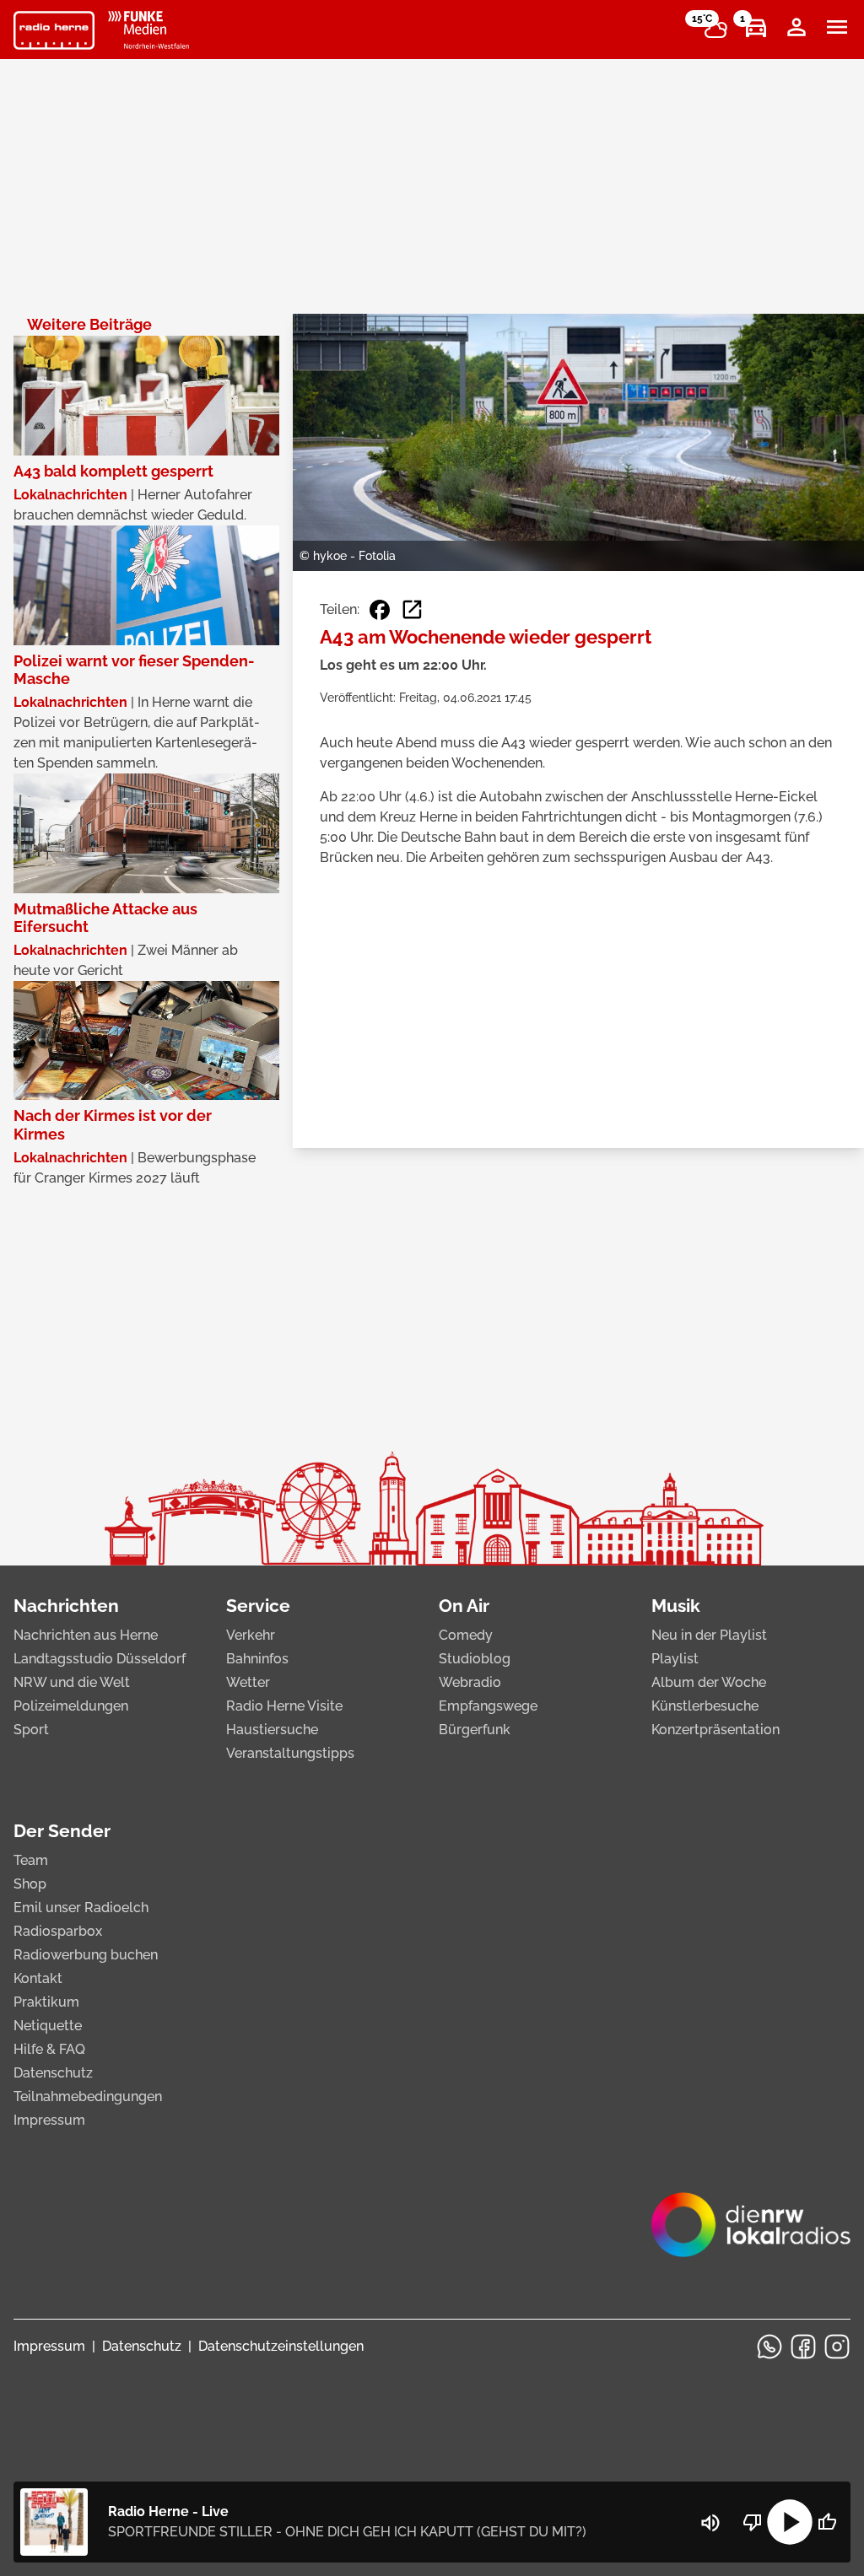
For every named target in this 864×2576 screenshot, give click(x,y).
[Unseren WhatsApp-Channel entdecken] (769, 2347)
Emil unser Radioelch (81, 1908)
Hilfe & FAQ (49, 2049)
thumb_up (827, 2522)
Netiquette (48, 2026)
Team (31, 1860)
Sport (31, 1730)
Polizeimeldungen (71, 1706)
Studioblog (475, 1659)
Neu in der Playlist (709, 1635)
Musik (676, 1606)
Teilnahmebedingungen (88, 2096)
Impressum (49, 2120)
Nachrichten (66, 1606)
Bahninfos (257, 1659)
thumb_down (753, 2522)
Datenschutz (53, 2073)
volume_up (710, 2523)
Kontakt (38, 1978)
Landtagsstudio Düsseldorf (100, 1659)
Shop (30, 1884)
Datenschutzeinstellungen (281, 2346)
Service (258, 1606)
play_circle (790, 2522)
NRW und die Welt (72, 1682)
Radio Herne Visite (284, 1706)
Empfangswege (488, 1706)
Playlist (675, 1659)
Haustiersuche (272, 1730)
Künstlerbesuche (705, 1706)
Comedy (466, 1635)
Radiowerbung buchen (86, 1955)
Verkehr (251, 1635)
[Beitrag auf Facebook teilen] (380, 610)
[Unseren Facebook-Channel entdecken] (803, 2347)
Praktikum (46, 2002)
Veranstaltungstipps (290, 1753)
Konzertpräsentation (715, 1730)
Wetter (248, 1682)
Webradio (470, 1682)
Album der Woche (709, 1682)
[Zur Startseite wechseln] (54, 30)
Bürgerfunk (475, 1730)
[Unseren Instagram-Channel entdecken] (837, 2347)
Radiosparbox (58, 1931)
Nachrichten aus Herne (86, 1635)
